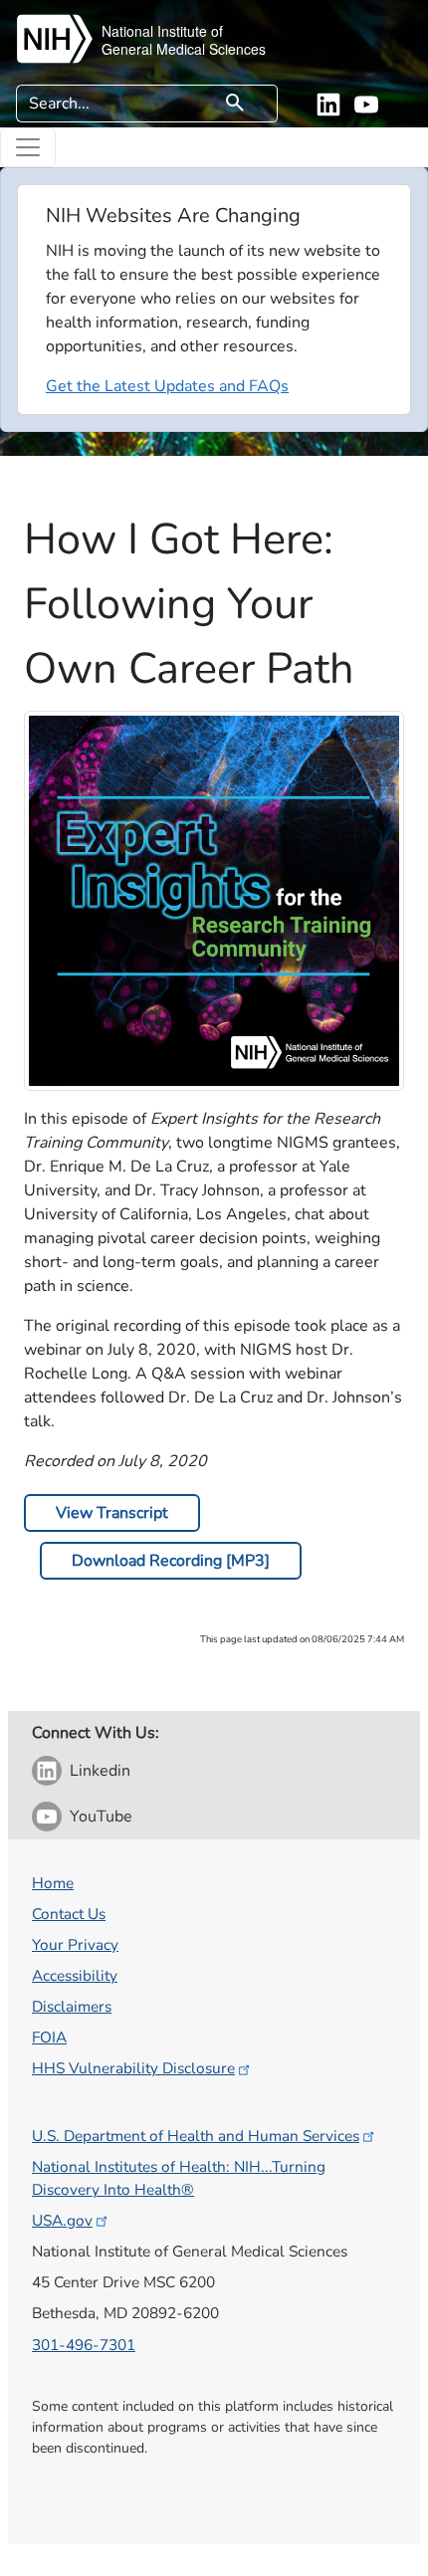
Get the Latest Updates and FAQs (167, 386)
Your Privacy (75, 1944)
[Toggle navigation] (28, 147)
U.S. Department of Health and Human (196, 2136)
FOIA (49, 2037)
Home (53, 1883)
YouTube (101, 1817)
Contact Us (69, 1914)
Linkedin (100, 1771)
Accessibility (75, 1975)
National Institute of (162, 31)
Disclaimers (72, 2006)
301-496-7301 (84, 2345)
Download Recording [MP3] (171, 1561)
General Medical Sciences (184, 49)
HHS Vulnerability (133, 2068)
